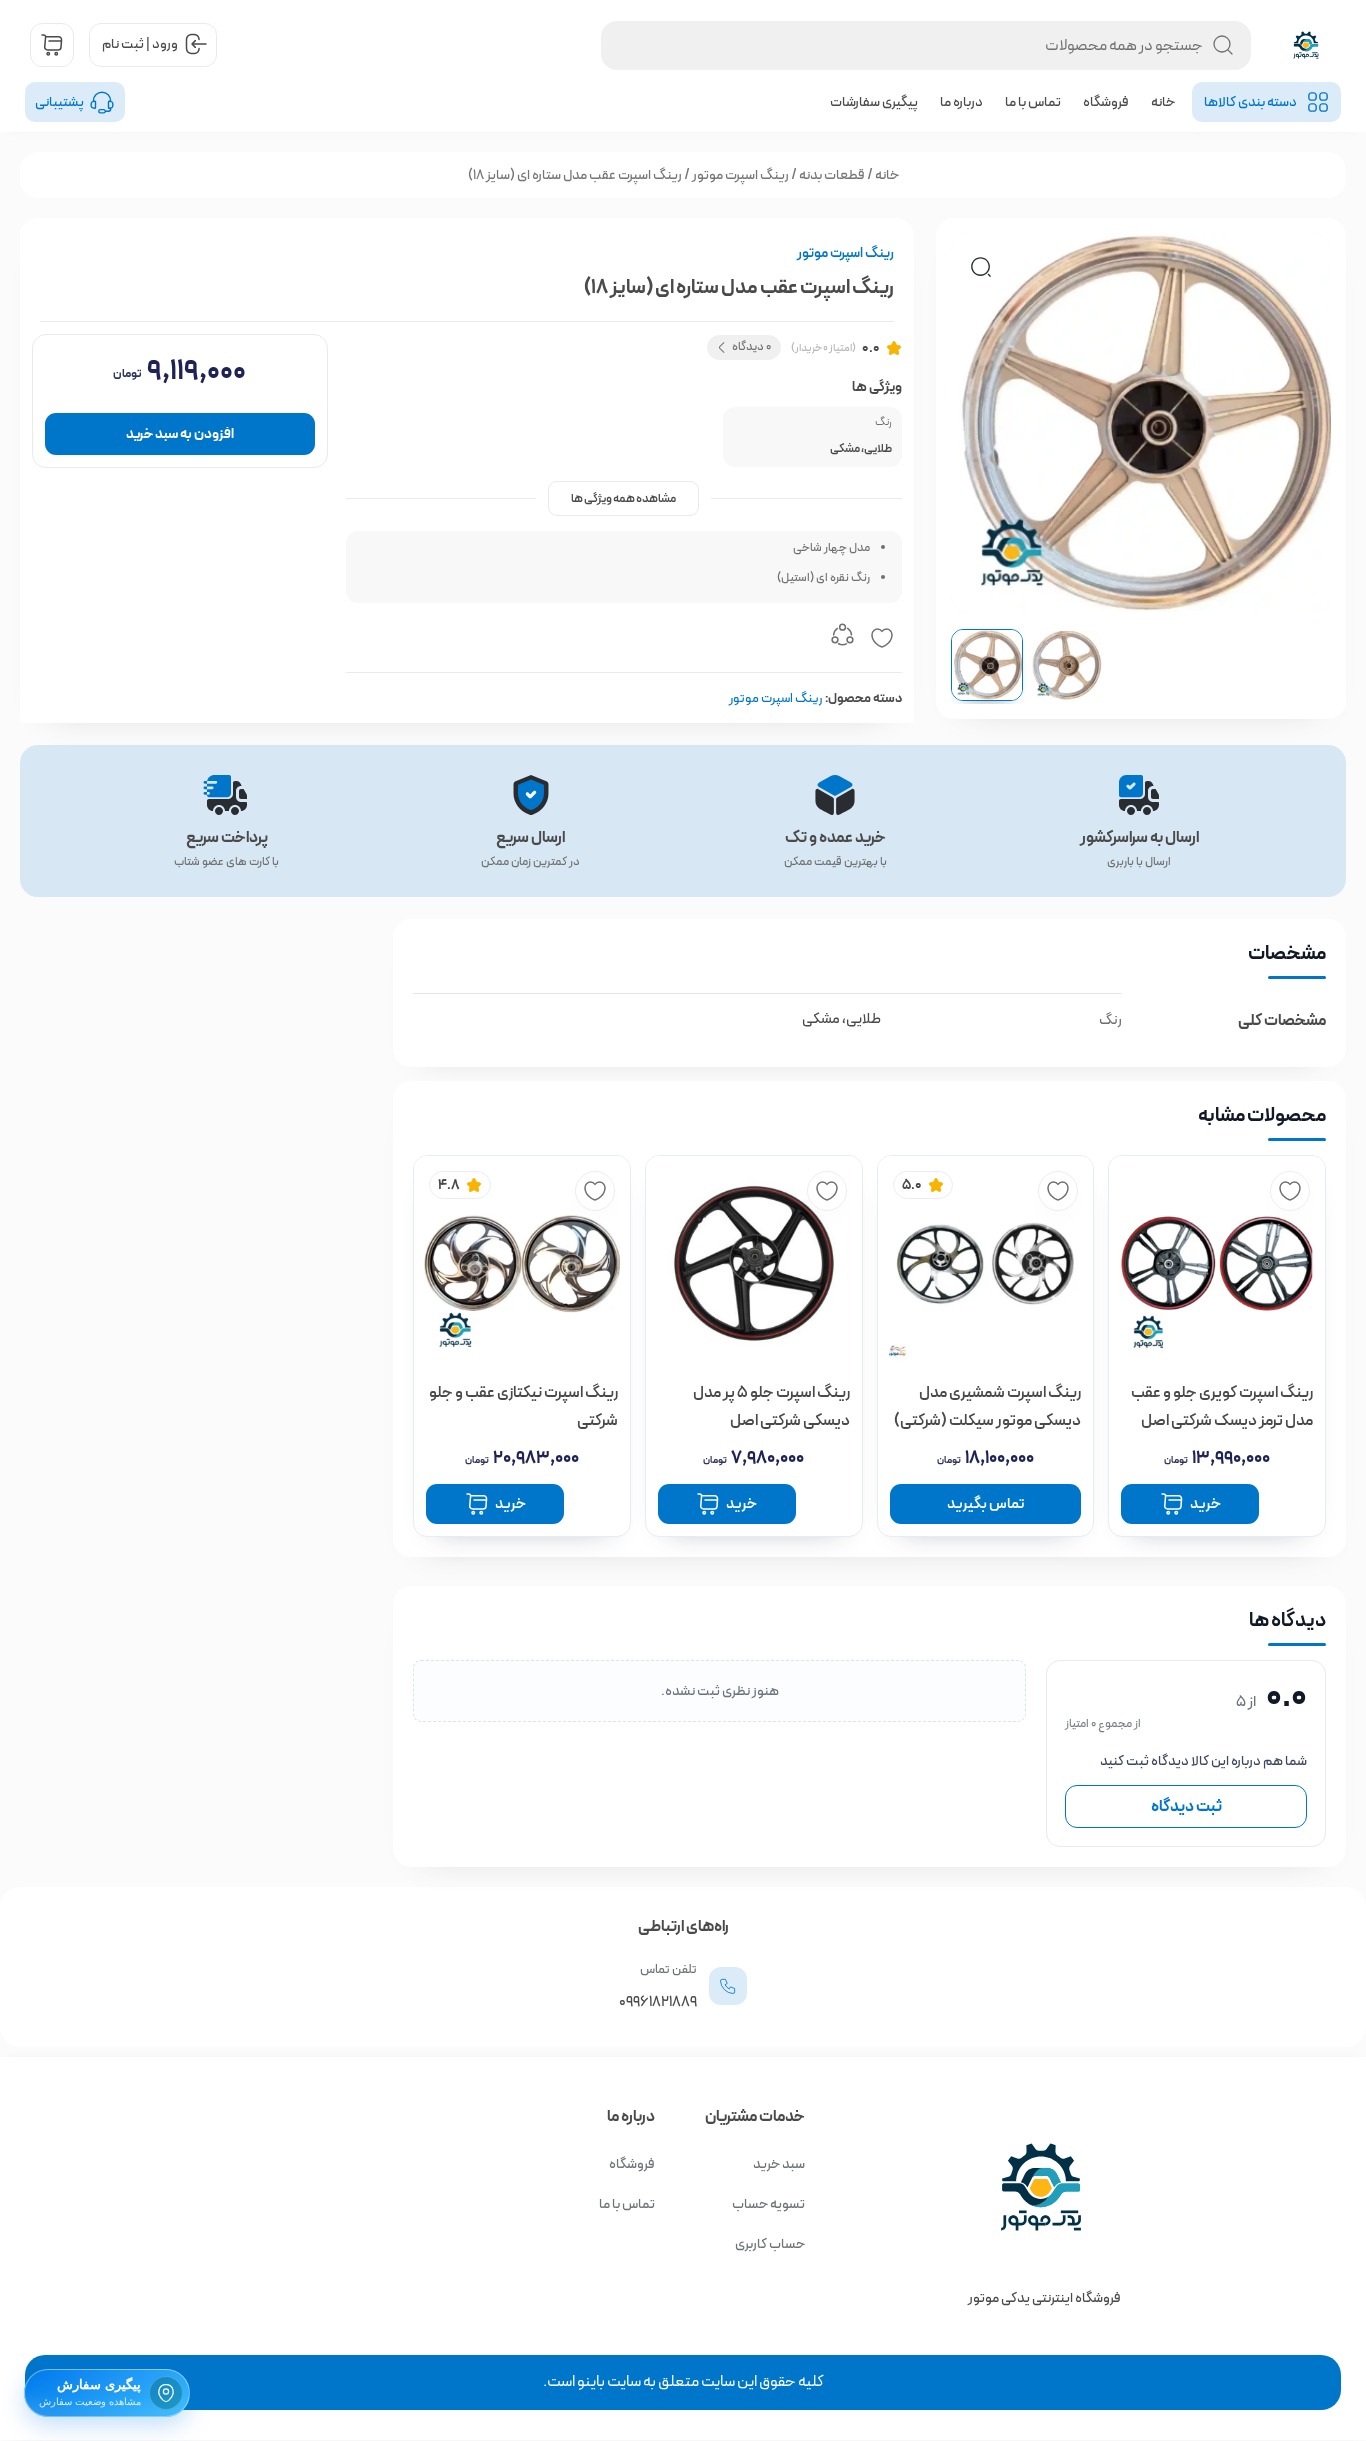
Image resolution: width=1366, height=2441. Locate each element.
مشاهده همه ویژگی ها (623, 498)
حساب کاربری (770, 2244)
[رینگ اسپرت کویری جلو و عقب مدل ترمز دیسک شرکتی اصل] (1217, 1264)
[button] (981, 267)
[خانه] (980, 2187)
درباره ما (961, 102)
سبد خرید (779, 2164)
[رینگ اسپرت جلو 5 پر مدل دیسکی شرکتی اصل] (754, 1264)
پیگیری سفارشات (874, 102)
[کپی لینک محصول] (842, 638)
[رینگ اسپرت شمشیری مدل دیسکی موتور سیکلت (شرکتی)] (986, 1264)
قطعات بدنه (832, 175)
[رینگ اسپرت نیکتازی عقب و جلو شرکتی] (522, 1264)
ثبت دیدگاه (1186, 1806)
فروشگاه (1106, 102)
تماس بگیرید (985, 1504)
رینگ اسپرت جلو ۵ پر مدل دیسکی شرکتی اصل (771, 1406)
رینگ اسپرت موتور (740, 175)
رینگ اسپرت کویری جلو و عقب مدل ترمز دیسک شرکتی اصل (1222, 1406)
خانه (1163, 102)
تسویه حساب (768, 2204)
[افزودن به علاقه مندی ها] (882, 638)
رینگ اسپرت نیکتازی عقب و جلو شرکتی (523, 1406)
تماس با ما (1033, 102)
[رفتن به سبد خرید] (52, 45)
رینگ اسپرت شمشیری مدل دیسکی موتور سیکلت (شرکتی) (987, 1406)
